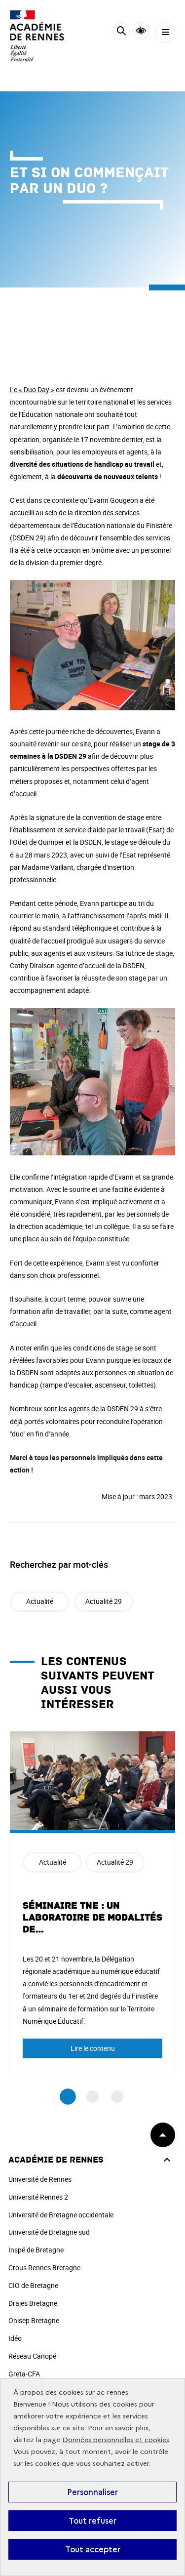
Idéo (15, 2338)
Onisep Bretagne (34, 2320)
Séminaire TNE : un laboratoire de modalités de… (92, 1918)
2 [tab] (92, 2097)
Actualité (40, 1601)
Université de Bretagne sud (49, 2232)
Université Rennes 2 (38, 2197)
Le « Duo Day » (32, 389)
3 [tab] (117, 2097)
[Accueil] (37, 36)
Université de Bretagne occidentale (61, 2215)
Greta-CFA (24, 2374)
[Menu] (165, 32)
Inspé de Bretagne (36, 2250)
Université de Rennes (40, 2179)
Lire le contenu (93, 2048)
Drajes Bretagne (33, 2303)
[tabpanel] (92, 1901)
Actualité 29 (104, 1601)
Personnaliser (92, 2492)
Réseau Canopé (32, 2356)
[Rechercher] (121, 32)
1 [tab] (68, 2097)
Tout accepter (93, 2549)
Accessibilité (141, 31)
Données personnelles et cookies (116, 2440)
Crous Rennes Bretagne (44, 2268)
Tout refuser (92, 2521)
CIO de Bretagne (33, 2285)
